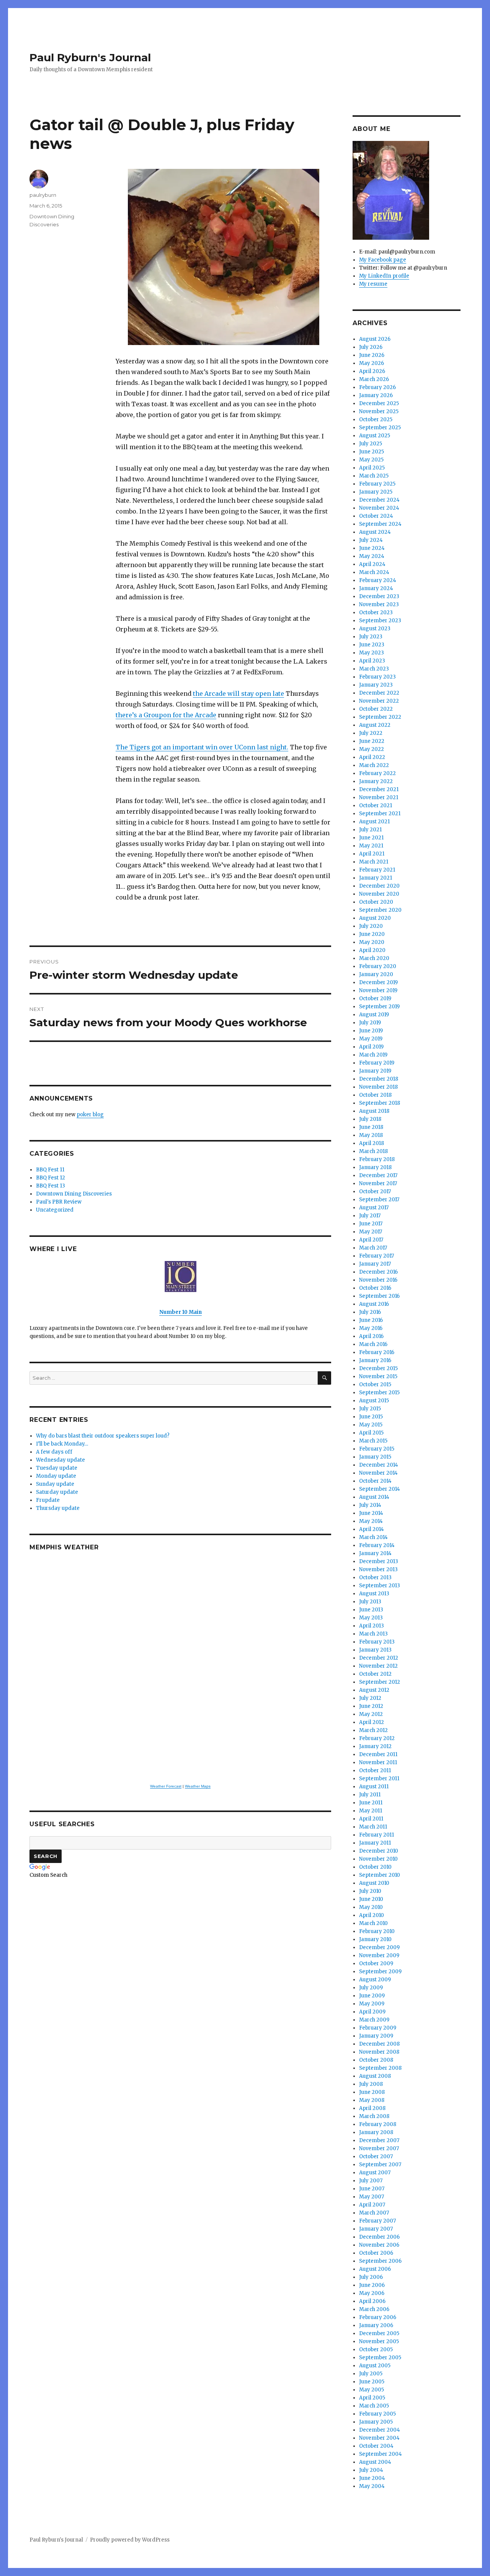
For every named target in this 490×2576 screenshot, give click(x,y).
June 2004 (372, 2478)
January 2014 (375, 1553)
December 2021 (379, 789)
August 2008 (375, 2076)
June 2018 (371, 1127)
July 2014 (370, 1505)
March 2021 (374, 862)
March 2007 (374, 2213)
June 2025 (372, 452)
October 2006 (376, 2253)
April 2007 (372, 2205)
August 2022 (375, 725)
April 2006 (372, 2301)
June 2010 (371, 1899)
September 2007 (380, 2165)
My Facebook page (383, 260)
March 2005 (374, 2406)
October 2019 (375, 999)
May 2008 (372, 2100)
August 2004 (375, 2462)
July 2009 (371, 1988)
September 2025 (380, 428)
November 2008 (379, 2052)
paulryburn (43, 195)
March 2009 (374, 2020)
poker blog (90, 1115)
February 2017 (376, 1256)
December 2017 (378, 1175)
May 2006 (372, 2293)
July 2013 (370, 1602)
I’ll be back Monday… (62, 1444)
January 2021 (376, 878)
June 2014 (371, 1513)
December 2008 (379, 2044)
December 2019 (378, 982)
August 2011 (374, 1787)
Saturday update (57, 1492)
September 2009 (380, 1972)
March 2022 (374, 765)
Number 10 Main (180, 1312)
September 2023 (380, 621)
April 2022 (372, 757)
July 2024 (371, 540)
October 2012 (375, 1674)
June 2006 (372, 2285)
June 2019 (371, 1031)
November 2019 (378, 990)
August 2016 (374, 1304)
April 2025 (372, 468)
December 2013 (379, 1561)
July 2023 (371, 637)
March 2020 (374, 958)
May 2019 (371, 1039)
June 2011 (371, 1803)
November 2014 (378, 1473)
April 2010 (372, 1915)
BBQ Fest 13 (51, 1186)
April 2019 (371, 1047)
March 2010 (373, 1923)
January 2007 (376, 2229)
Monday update (56, 1476)
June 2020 (372, 934)
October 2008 (376, 2060)
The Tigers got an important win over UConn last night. (202, 747)
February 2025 (377, 484)
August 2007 (375, 2173)
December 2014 (379, 1465)
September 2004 (381, 2454)
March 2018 (373, 1151)
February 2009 (378, 2028)
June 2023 (372, 645)
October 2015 (375, 1384)
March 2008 (374, 2116)
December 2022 (379, 693)
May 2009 (372, 2004)
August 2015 (374, 1401)
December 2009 (379, 1947)
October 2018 (375, 1095)
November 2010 (378, 1859)
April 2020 (372, 950)
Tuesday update (57, 1468)
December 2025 (379, 403)
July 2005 (371, 2374)
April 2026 (372, 371)
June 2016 (371, 1320)
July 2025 (371, 444)
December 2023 (379, 596)
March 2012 (373, 1730)
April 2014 (372, 1529)
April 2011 (371, 1819)
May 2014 (371, 1521)
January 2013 (375, 1650)
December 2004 (380, 2430)
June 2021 (371, 838)
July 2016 (370, 1312)
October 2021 (376, 806)
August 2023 (375, 629)
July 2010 (370, 1891)
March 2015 (373, 1441)
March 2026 (374, 379)
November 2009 (379, 1955)
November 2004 (379, 2438)
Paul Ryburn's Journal (90, 57)
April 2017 (371, 1240)
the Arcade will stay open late (238, 693)
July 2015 (370, 1409)
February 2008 (378, 2124)
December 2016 (378, 1272)
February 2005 (377, 2414)
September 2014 (380, 1489)
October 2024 (376, 516)
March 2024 (374, 572)
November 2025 (379, 411)
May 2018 (371, 1135)
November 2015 (378, 1376)
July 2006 (371, 2277)
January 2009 (376, 2036)
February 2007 (377, 2221)
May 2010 (371, 1907)
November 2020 (379, 894)
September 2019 (379, 1007)
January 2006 (376, 2325)
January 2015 (375, 1457)
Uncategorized (55, 1210)
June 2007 (372, 2189)
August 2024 (375, 532)
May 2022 (372, 749)
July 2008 (371, 2084)
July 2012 (370, 1698)
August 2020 (375, 918)
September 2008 (380, 2068)
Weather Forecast (166, 1786)
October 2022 (376, 709)
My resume (373, 284)
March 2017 (373, 1248)
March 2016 (373, 1344)
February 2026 (377, 387)
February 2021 (377, 870)
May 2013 (371, 1618)
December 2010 (379, 1851)
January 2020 (376, 974)
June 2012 (371, 1706)
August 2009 (375, 1980)
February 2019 (377, 1063)
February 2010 (377, 1931)
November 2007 (379, 2148)
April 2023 (372, 661)
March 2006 (374, 2309)
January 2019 (375, 1071)
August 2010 (374, 1883)
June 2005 (372, 2382)
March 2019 (373, 1055)
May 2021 (371, 846)
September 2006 (380, 2261)
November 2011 (378, 1762)
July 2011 (370, 1795)
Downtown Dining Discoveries (74, 1194)
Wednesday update (60, 1460)
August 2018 (374, 1111)
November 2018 (378, 1087)
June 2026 (372, 355)
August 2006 (375, 2269)
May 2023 (372, 653)
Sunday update (55, 1484)
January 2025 (376, 492)
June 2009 (372, 1996)
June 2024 (372, 548)
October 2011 (375, 1770)
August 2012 (374, 1690)
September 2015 (379, 1393)
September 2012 (380, 1682)
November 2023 (379, 604)
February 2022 (377, 773)
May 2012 (371, 1714)
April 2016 (371, 1336)
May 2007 (372, 2197)
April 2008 (372, 2108)
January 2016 (375, 1360)
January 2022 (376, 781)
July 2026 (371, 347)
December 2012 (379, 1658)
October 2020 (376, 902)
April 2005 (372, 2398)
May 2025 (371, 460)
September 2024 (380, 524)
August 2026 (375, 339)
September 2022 (380, 717)
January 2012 (375, 1746)
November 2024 (379, 508)
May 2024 (372, 556)
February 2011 (376, 1835)
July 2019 (370, 1023)
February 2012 (377, 1738)
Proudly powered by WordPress (130, 2540)
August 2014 (374, 1497)
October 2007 (376, 2156)
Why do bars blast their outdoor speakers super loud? (103, 1436)
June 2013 (371, 1610)
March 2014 (373, 1537)
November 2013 (378, 1569)
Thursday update (58, 1508)
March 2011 (373, 1827)
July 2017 (370, 1216)
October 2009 (376, 1963)
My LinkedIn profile (384, 276)
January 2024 (376, 588)
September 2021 (380, 814)
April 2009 (372, 2012)
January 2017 (375, 1264)
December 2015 (378, 1368)
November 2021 (379, 797)
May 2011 (371, 1811)
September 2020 (380, 910)
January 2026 (376, 395)
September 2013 (380, 1586)
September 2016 (379, 1296)
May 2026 (372, 363)
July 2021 (370, 830)
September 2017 (379, 1200)
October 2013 (375, 1577)
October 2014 (375, 1481)
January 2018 (375, 1167)
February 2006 (378, 2317)
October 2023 (376, 613)
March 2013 (373, 1634)
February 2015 (377, 1449)
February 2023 (377, 677)
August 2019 (374, 1015)
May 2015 (371, 1425)
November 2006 (379, 2245)
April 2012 (372, 1722)
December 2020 (379, 886)
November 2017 (378, 1183)
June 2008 (372, 2092)
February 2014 (377, 1545)
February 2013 (377, 1642)
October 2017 (375, 1192)
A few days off (54, 1452)
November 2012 (378, 1666)
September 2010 (380, 1875)
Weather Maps (198, 1786)
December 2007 (379, 2140)
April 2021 (372, 854)
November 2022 (379, 701)
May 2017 (371, 1232)
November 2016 (378, 1280)
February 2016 (377, 1352)
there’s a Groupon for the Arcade (166, 715)
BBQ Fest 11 (50, 1170)
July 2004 (371, 2470)
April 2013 (372, 1626)
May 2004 (372, 2486)
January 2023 (376, 685)
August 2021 (374, 822)
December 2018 (379, 1079)
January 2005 (376, 2422)
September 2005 (380, 2358)
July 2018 (370, 1119)
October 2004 (376, 2446)
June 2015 (371, 1417)
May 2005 (372, 2390)
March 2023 (374, 669)
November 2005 (379, 2341)
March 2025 (374, 476)
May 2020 (372, 942)
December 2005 (379, 2333)
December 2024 (379, 500)
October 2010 (375, 1867)
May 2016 (371, 1328)
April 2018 (372, 1143)
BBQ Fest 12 (51, 1178)
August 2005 (375, 2366)
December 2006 (379, 2237)
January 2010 (375, 1939)
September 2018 (380, 1103)
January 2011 (375, 1843)
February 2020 (378, 966)
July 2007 (371, 2181)
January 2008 (376, 2132)
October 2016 (375, 1288)
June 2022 (372, 741)
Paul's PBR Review (59, 1202)
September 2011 (379, 1779)
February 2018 (377, 1159)
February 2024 (378, 580)
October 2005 (376, 2349)
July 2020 (371, 926)
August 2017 (374, 1208)
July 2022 (371, 733)
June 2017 (371, 1224)
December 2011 (378, 1754)
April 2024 (372, 564)
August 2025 (375, 436)
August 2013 (374, 1594)
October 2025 (376, 420)
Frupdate (48, 1500)
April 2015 (371, 1433)
